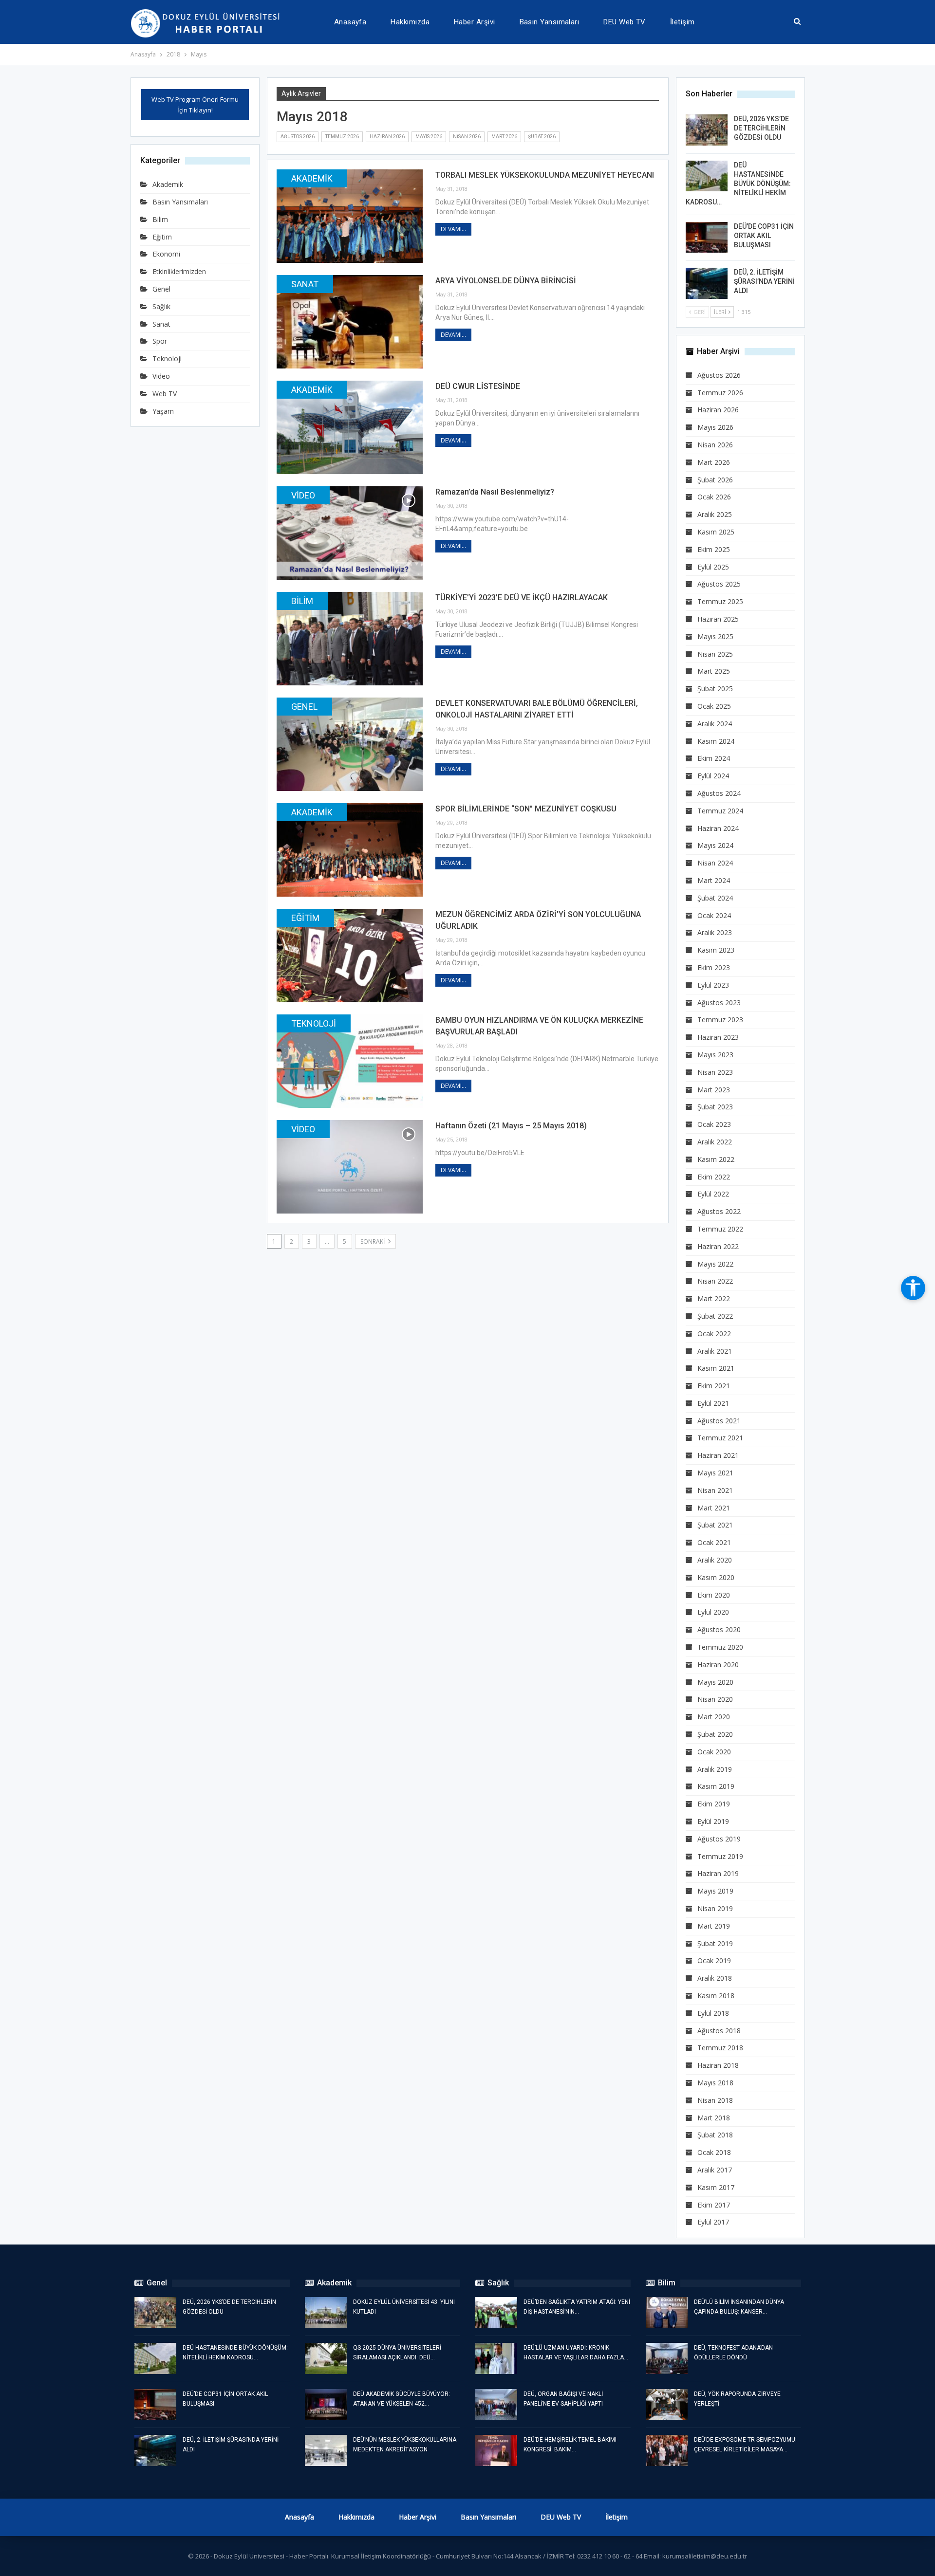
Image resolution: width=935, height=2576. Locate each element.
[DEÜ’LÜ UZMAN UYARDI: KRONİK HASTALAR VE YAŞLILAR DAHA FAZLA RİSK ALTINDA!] (496, 2358)
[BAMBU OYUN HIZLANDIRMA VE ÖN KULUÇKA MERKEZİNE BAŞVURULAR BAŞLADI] (350, 1061)
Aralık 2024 (715, 724)
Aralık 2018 (715, 1978)
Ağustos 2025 (719, 584)
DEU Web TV (625, 22)
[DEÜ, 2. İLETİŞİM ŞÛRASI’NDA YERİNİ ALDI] (707, 283)
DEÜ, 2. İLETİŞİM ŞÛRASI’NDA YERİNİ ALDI (764, 281)
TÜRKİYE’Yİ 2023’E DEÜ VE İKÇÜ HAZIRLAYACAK (522, 598)
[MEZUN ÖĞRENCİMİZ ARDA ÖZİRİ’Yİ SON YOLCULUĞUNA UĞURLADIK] (350, 956)
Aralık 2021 (715, 1351)
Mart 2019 (714, 1926)
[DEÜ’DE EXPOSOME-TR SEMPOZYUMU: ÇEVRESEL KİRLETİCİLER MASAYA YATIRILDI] (667, 2450)
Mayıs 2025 (715, 636)
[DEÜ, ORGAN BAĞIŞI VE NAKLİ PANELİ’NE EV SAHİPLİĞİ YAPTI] (496, 2405)
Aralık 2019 (715, 1769)
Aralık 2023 (715, 932)
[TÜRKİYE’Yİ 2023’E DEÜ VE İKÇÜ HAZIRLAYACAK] (350, 639)
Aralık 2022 (715, 1142)
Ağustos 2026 (298, 137)
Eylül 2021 (713, 1403)
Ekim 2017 (714, 2205)
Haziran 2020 (718, 1665)
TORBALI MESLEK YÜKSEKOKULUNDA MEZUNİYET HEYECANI (545, 175)
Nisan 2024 (715, 863)
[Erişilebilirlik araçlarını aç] (913, 1288)
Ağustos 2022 (719, 1211)
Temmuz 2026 (342, 137)
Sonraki (373, 1242)
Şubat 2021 (715, 1525)
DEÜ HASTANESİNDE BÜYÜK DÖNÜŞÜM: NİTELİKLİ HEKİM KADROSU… (738, 184)
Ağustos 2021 (719, 1421)
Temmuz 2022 (720, 1229)
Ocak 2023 (714, 1124)
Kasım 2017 (716, 2187)
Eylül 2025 (713, 567)
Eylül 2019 (713, 1821)
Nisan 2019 (715, 1908)
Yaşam (163, 411)
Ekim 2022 (714, 1177)
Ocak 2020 (714, 1752)
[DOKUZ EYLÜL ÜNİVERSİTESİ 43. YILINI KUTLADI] (326, 2313)
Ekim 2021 (714, 1386)
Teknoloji (314, 1023)
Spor (160, 341)
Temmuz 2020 (720, 1647)
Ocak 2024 (714, 915)
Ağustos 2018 (719, 2031)
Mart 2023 (714, 1090)
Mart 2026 (504, 137)
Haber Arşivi (475, 22)
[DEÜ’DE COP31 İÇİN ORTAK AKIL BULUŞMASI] (707, 238)
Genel (304, 707)
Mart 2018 (714, 2118)
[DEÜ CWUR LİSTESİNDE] (350, 427)
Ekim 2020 (714, 1595)
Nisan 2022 (715, 1281)
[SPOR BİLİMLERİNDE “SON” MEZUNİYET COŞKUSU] (350, 850)
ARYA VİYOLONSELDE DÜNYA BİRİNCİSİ (506, 281)
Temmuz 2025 (720, 601)
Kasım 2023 (716, 950)
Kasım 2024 (716, 741)
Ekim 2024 (714, 758)
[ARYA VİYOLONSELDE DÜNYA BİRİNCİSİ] (350, 322)
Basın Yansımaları (550, 22)
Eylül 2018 (713, 2013)
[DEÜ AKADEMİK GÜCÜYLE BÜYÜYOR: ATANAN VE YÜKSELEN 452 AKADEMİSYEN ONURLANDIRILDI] (326, 2405)
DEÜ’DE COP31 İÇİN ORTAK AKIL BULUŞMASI (764, 236)
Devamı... (453, 229)
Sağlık (161, 306)
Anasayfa (350, 22)
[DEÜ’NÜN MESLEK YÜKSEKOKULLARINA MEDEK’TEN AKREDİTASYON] (326, 2450)
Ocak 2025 (714, 706)
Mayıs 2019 (715, 1891)
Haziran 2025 (718, 619)
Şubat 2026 (542, 137)
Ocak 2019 (714, 1960)
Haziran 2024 (718, 828)
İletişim (683, 22)
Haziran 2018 (718, 2065)
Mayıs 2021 (715, 1473)
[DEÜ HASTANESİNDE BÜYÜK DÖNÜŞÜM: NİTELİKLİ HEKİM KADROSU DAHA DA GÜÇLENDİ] (707, 176)
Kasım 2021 (716, 1368)
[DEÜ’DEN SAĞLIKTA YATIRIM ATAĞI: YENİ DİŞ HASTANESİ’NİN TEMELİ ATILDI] (496, 2313)
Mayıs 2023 (715, 1055)
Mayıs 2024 (715, 845)
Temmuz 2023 (720, 1020)
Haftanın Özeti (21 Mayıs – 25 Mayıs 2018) (511, 1126)
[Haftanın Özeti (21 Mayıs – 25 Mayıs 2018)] (350, 1167)
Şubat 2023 (715, 1107)
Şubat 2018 (715, 2135)
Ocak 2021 (714, 1542)
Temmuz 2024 (720, 811)
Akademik (312, 178)
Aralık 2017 (715, 2170)
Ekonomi (166, 254)
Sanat (305, 284)
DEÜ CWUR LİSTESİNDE (478, 386)
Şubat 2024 (715, 898)
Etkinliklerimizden (179, 271)
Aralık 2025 (715, 514)
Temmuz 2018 (720, 2048)
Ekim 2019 (714, 1804)
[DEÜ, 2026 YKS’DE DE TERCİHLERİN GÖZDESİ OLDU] (707, 130)
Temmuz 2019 (720, 1856)
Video (303, 495)
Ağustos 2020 (719, 1629)
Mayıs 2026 (429, 137)
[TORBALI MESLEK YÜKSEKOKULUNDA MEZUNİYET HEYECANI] (350, 216)
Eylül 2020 (713, 1612)
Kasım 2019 (716, 1786)
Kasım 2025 (716, 532)
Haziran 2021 (718, 1455)
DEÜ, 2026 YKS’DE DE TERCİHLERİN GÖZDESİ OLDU (761, 128)
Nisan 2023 (715, 1072)
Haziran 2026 (387, 137)
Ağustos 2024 (719, 793)
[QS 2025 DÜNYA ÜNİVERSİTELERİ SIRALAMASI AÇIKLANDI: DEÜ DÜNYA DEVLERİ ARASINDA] (326, 2358)
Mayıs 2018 (715, 2083)
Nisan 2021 (715, 1490)
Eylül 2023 (713, 985)
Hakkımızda (410, 22)
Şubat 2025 (715, 689)
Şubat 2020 (715, 1734)
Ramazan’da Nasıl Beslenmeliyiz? (495, 492)
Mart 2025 (714, 671)
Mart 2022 (714, 1298)
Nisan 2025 (715, 654)
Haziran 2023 (718, 1037)
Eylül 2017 (713, 2222)
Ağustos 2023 (719, 1003)
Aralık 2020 (715, 1560)
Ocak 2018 (714, 2152)
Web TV (165, 394)
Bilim (302, 601)
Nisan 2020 (715, 1699)
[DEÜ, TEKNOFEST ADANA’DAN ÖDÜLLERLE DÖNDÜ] (667, 2358)
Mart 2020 (714, 1717)
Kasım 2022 (716, 1159)
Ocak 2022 (714, 1334)
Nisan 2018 (715, 2100)
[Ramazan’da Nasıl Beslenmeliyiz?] (350, 533)
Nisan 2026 (467, 137)
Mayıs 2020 (715, 1682)
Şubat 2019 (715, 1943)
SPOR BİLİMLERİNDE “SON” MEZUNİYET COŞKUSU (526, 809)
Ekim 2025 (714, 549)
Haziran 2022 (718, 1246)
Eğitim (305, 918)
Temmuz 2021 (720, 1438)
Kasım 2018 (716, 1996)
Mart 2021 (714, 1508)
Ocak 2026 (714, 497)
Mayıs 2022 (715, 1264)
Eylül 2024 (713, 776)
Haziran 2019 (718, 1873)
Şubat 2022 (715, 1316)
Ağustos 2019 (719, 1839)
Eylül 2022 (713, 1194)
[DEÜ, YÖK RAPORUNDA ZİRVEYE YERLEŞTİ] (667, 2405)
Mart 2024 (714, 880)
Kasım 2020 (716, 1577)
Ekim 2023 (714, 967)
